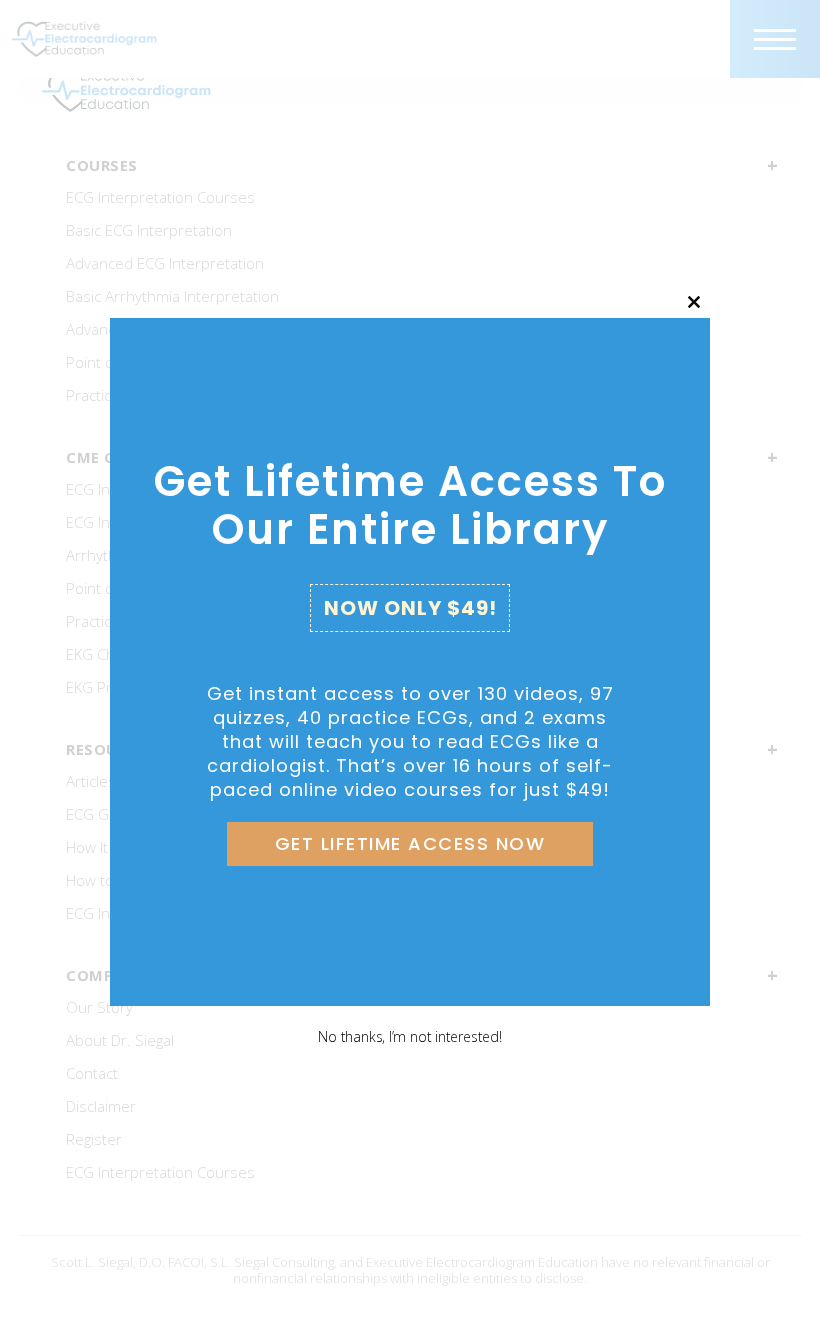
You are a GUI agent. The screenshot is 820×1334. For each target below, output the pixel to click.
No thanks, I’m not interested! (409, 1036)
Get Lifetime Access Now (410, 843)
